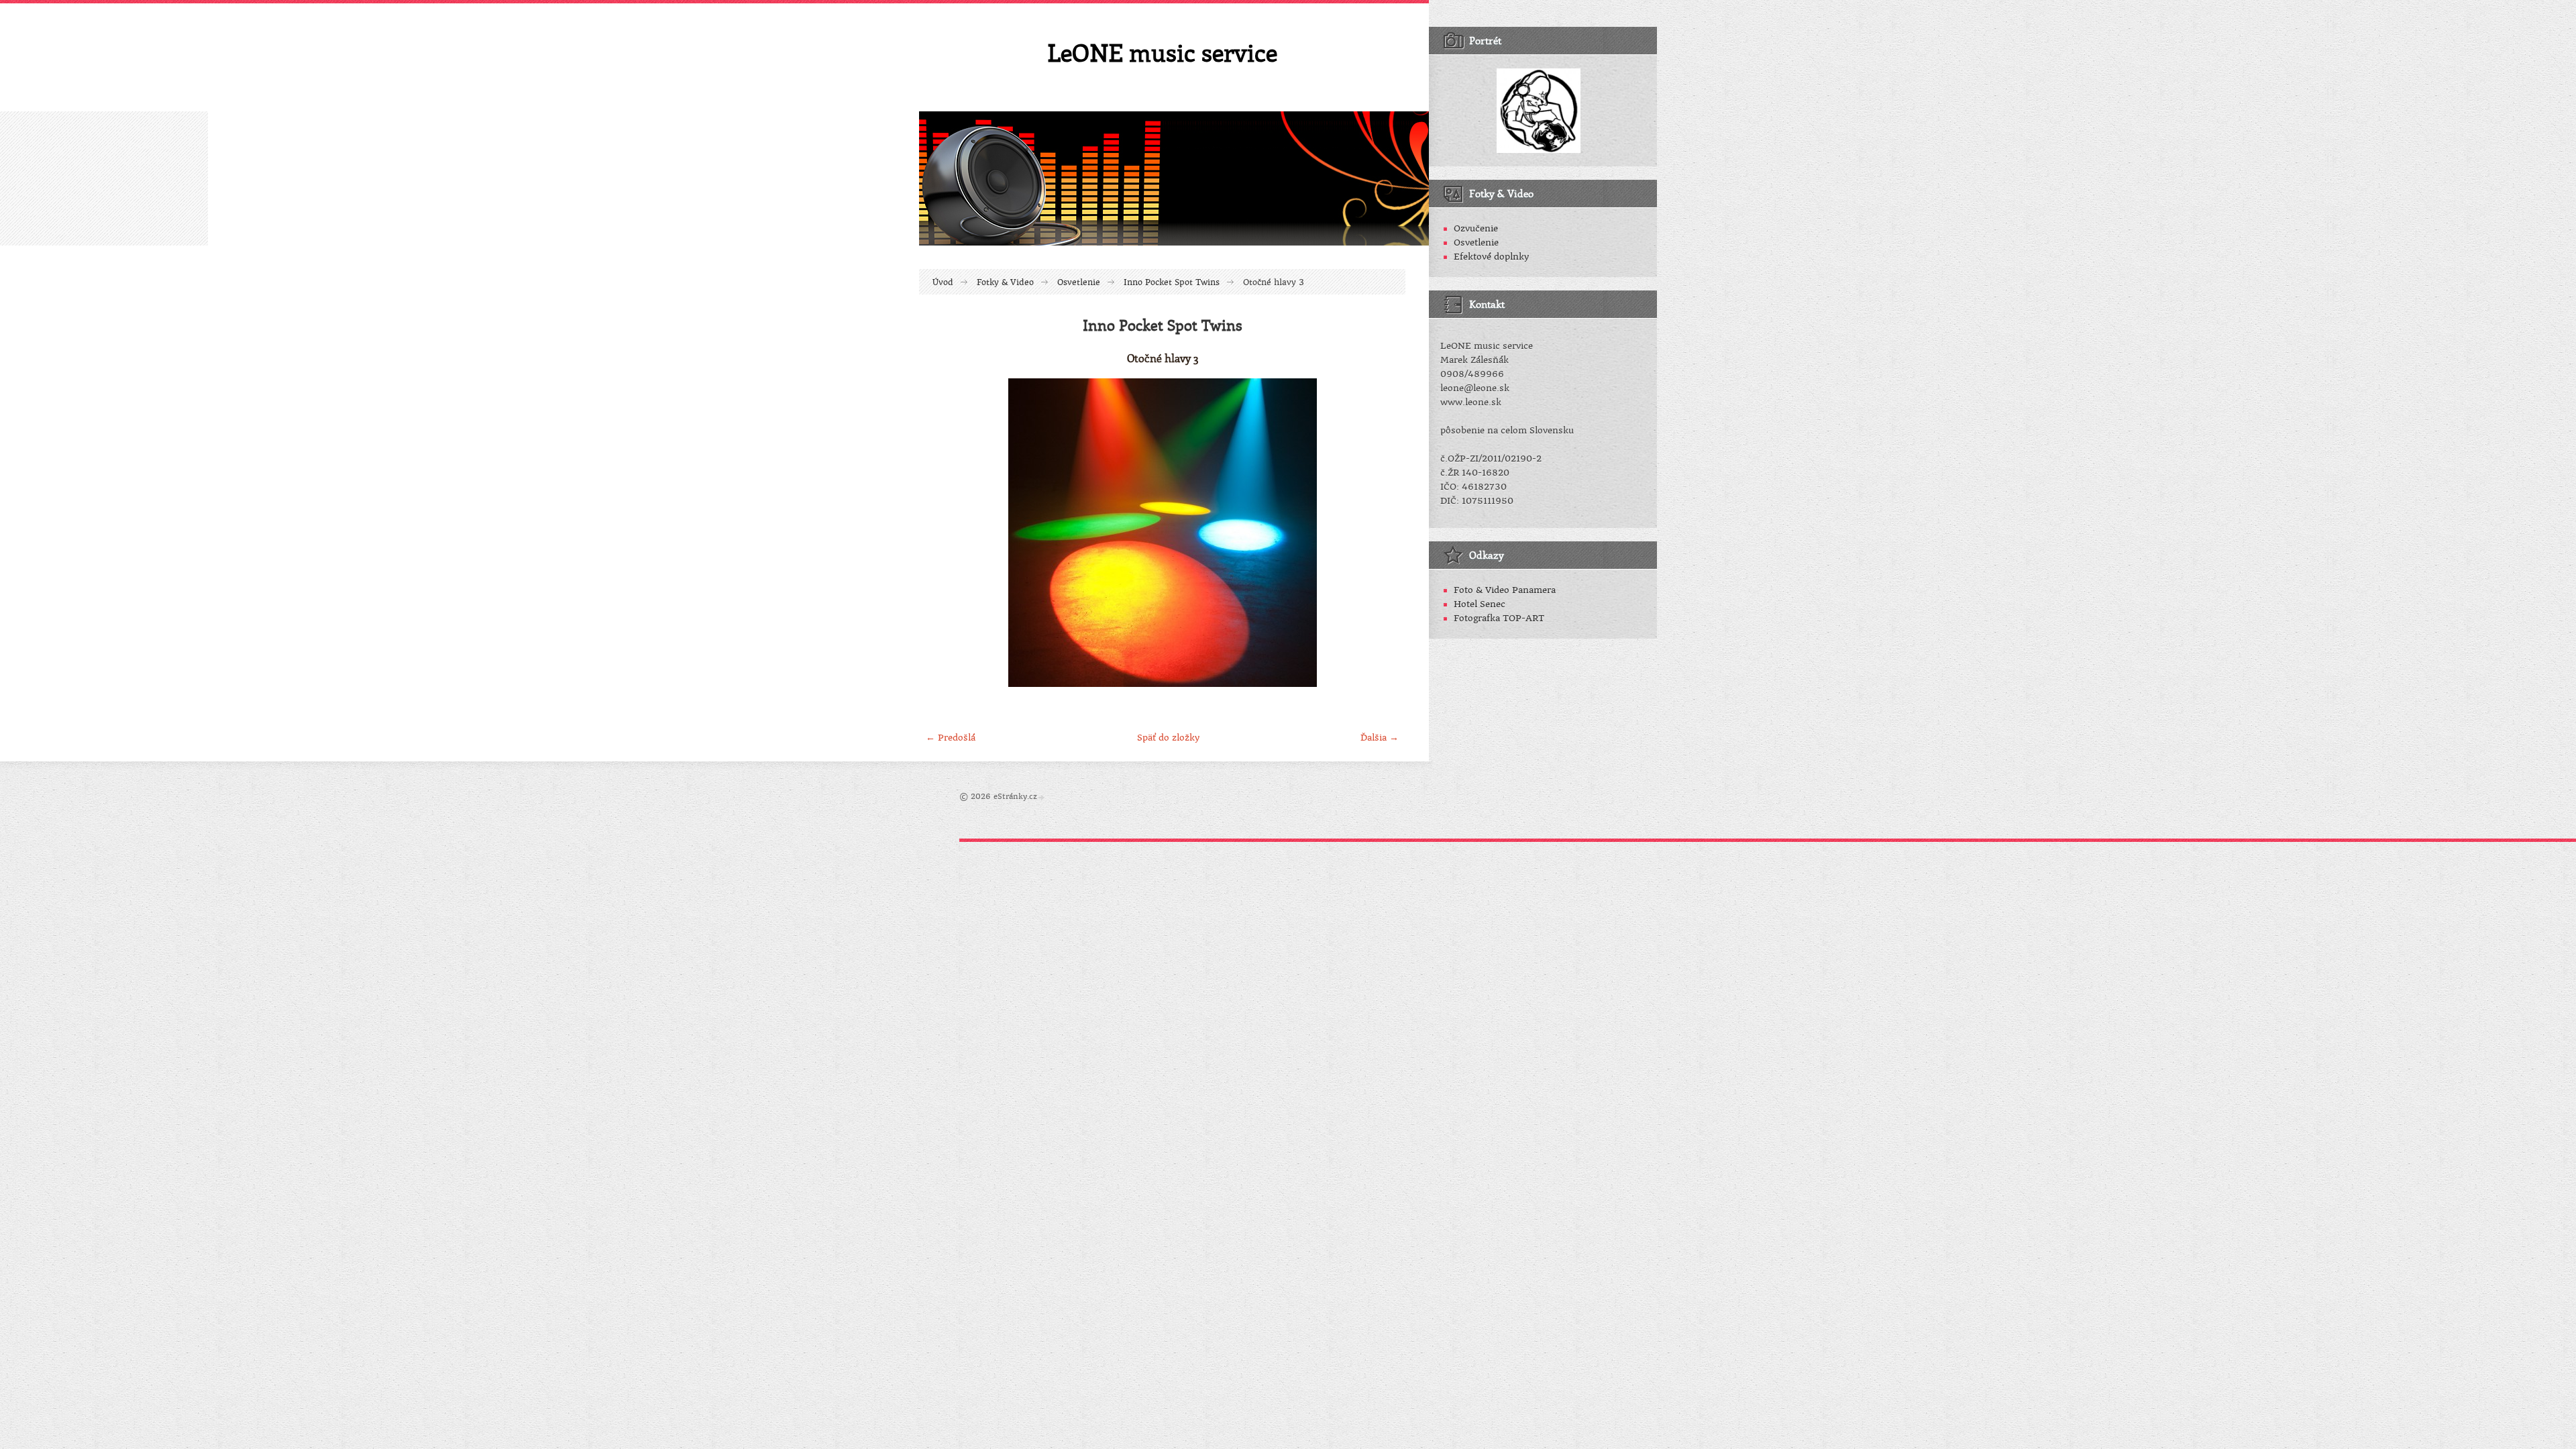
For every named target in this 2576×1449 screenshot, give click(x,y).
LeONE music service (1162, 52)
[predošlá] (941, 533)
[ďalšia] (1384, 533)
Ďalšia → (1380, 738)
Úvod (943, 282)
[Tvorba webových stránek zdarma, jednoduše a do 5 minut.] (1042, 797)
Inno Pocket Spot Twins (1172, 282)
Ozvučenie (1476, 228)
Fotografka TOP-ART (1499, 618)
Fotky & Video (1005, 282)
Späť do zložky (1168, 738)
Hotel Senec (1480, 604)
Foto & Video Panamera (1505, 590)
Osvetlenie (1079, 282)
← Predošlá (951, 738)
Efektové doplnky (1491, 257)
